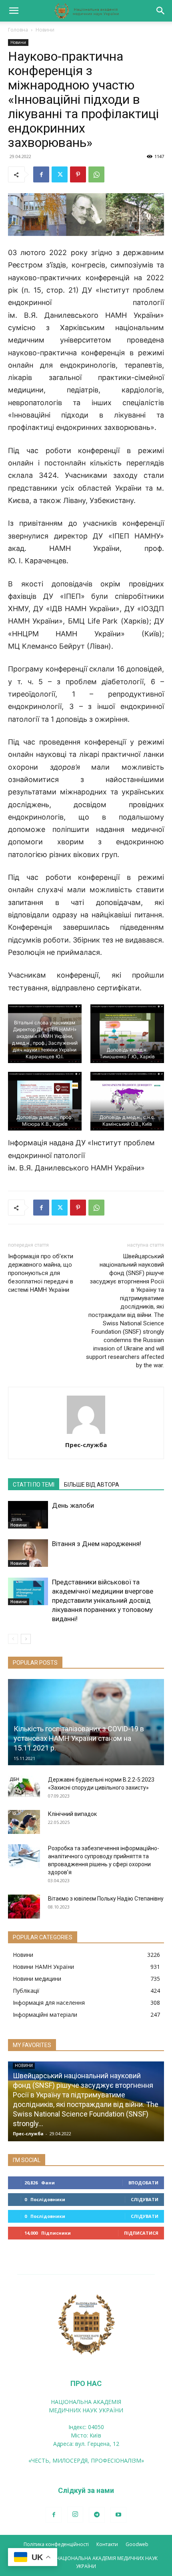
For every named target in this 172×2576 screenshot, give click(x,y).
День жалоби (73, 1505)
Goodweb (137, 2544)
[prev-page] (13, 1639)
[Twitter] (60, 174)
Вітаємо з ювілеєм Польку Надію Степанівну (106, 1899)
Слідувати (145, 2199)
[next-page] (26, 1639)
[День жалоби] (28, 1515)
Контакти (107, 2544)
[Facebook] (41, 174)
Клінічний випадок (72, 1814)
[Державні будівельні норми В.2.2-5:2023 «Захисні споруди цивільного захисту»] (24, 1788)
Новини (45, 30)
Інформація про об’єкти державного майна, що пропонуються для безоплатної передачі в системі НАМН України (41, 1273)
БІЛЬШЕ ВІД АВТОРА (92, 1485)
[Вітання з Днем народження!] (28, 1553)
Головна (18, 30)
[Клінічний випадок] (24, 1822)
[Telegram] (97, 2515)
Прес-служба (86, 1445)
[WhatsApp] (96, 174)
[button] (14, 11)
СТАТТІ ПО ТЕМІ (34, 1485)
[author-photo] (86, 1434)
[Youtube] (118, 2515)
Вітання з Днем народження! (97, 1544)
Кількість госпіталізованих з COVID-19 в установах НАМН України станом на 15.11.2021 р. (79, 1738)
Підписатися (141, 2233)
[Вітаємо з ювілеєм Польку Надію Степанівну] (24, 1907)
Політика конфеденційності (56, 2544)
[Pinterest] (78, 174)
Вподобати (143, 2183)
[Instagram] (75, 2515)
